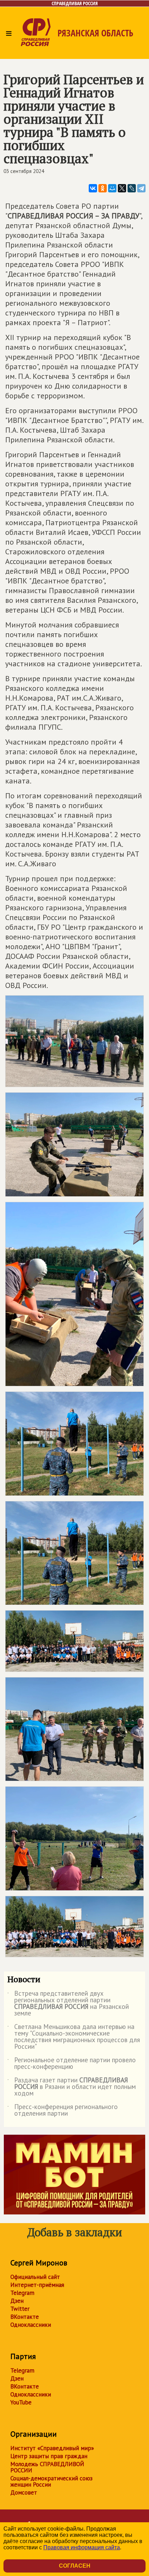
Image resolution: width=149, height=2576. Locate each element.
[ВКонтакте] (93, 188)
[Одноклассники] (103, 188)
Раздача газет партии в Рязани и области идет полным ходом (72, 2087)
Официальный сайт (35, 2277)
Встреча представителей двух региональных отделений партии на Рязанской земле (68, 2004)
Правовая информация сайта (82, 2547)
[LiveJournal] (132, 188)
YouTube (21, 2402)
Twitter (20, 2309)
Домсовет (24, 2492)
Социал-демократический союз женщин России (51, 2481)
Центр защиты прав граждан (49, 2456)
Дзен (17, 2301)
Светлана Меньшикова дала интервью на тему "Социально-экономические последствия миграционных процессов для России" (74, 2037)
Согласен (75, 2566)
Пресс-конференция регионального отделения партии (63, 2110)
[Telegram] (141, 188)
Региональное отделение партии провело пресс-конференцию (72, 2064)
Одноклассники (31, 2325)
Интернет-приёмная (37, 2285)
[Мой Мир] (112, 188)
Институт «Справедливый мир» (52, 2448)
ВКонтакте (25, 2317)
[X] (122, 188)
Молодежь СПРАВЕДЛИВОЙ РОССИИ (47, 2467)
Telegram (22, 2293)
